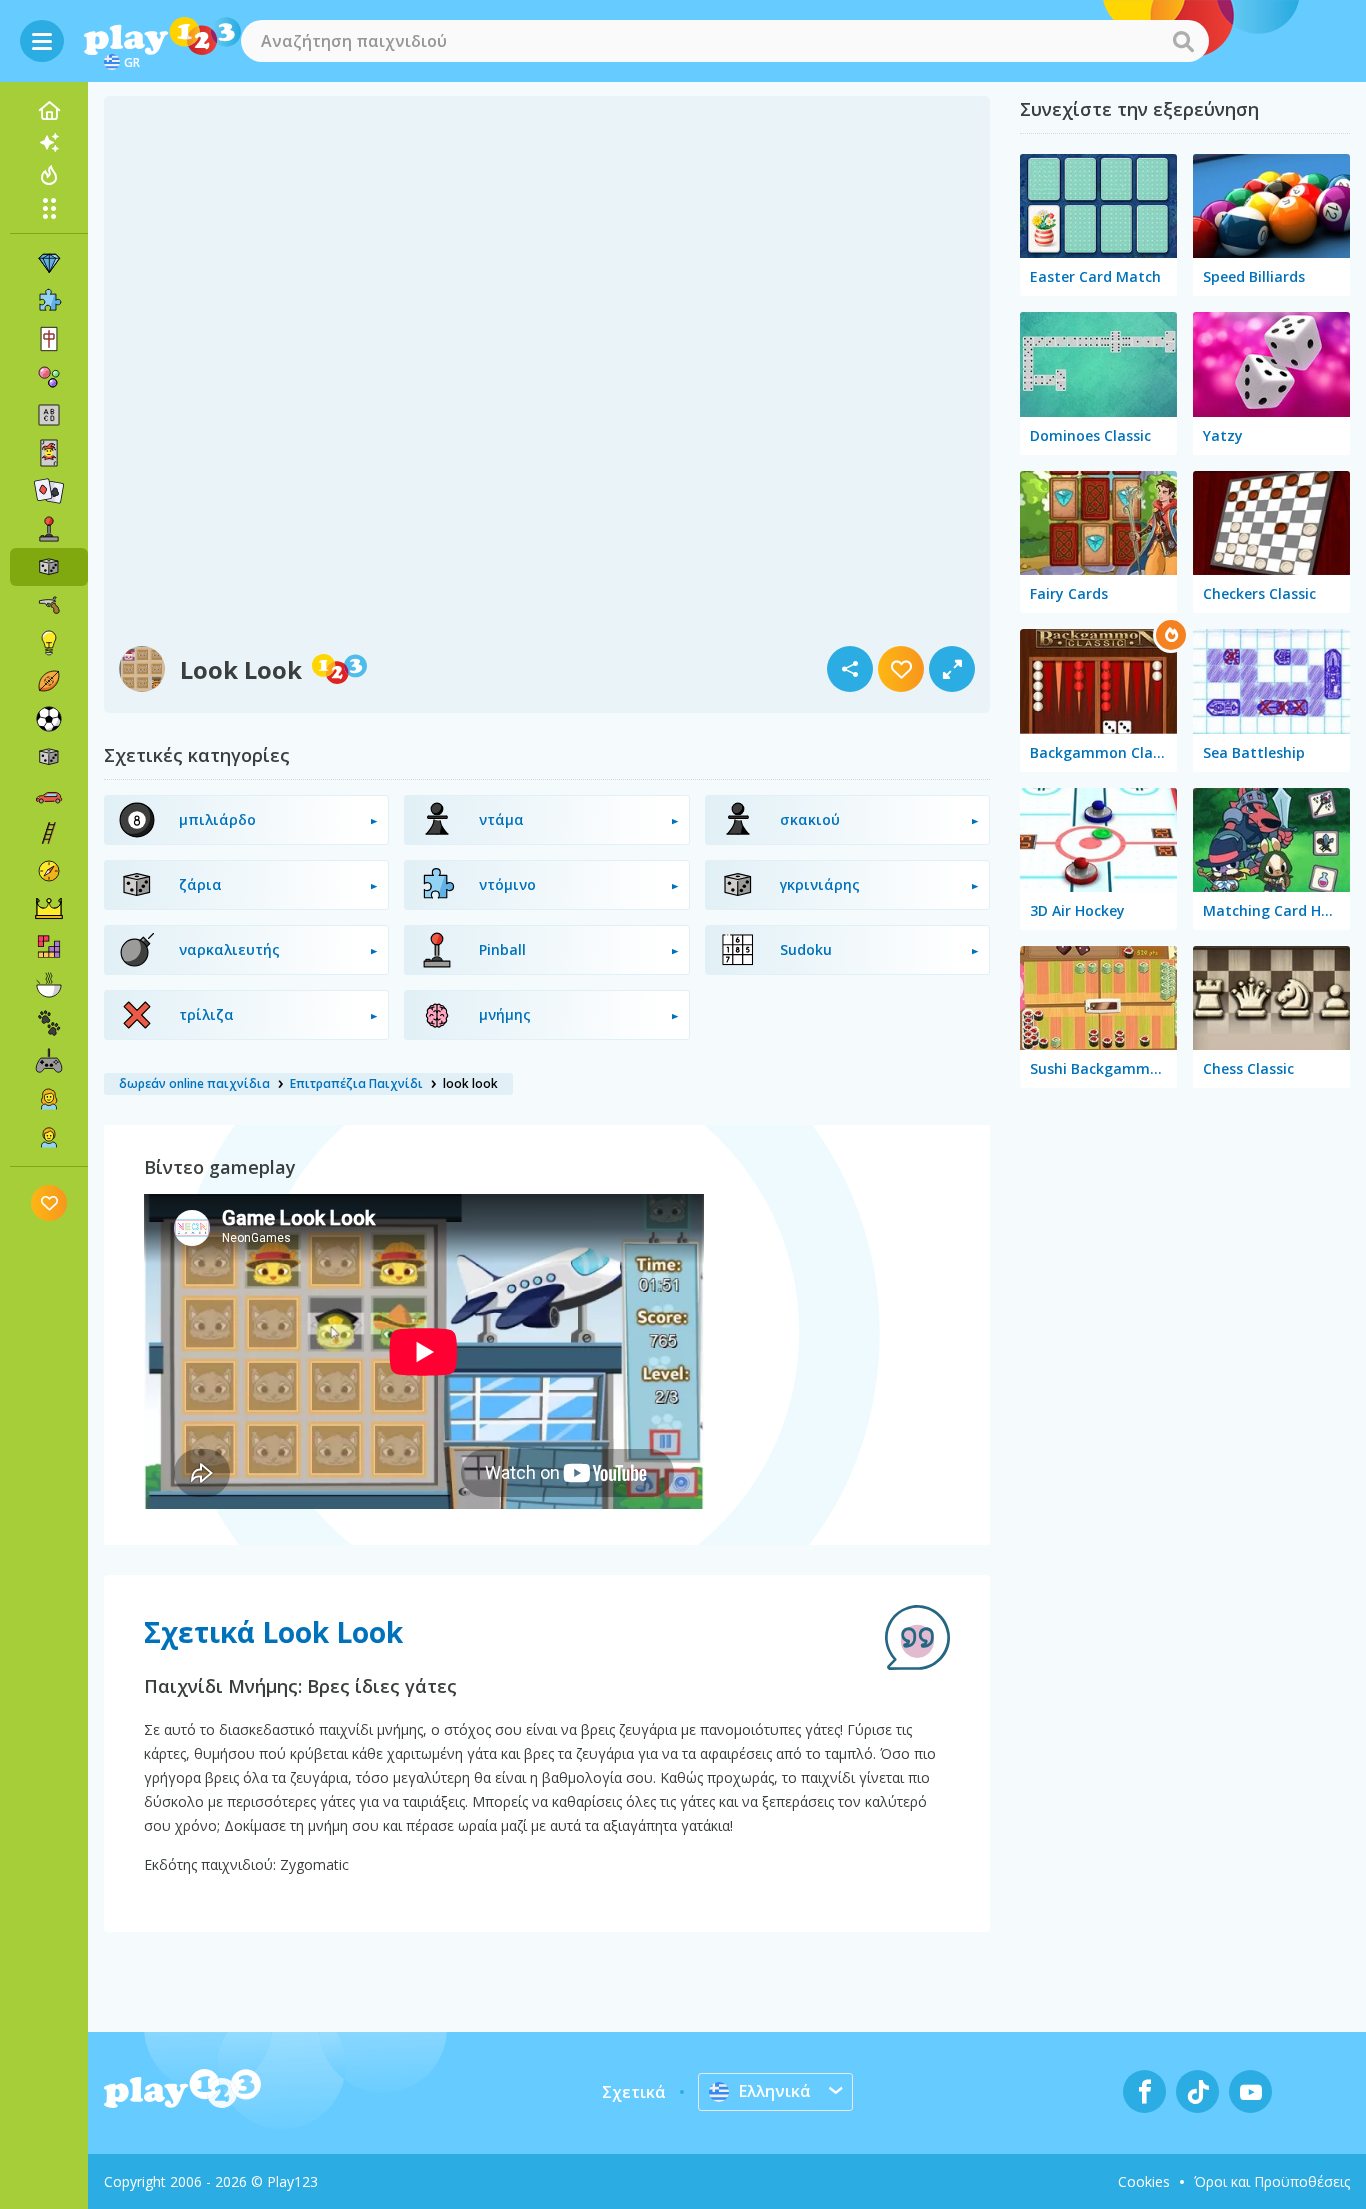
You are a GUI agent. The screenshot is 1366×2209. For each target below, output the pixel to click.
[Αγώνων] (49, 795)
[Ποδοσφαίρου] (49, 719)
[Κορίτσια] (49, 1099)
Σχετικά (634, 2092)
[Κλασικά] (49, 757)
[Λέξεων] (49, 415)
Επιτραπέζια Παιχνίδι (356, 1083)
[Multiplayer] (49, 1061)
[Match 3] (49, 263)
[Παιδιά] (49, 1137)
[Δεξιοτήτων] (49, 833)
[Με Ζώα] (49, 1023)
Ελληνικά (775, 2091)
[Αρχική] (49, 111)
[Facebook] (1144, 2091)
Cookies (1144, 2181)
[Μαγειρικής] (49, 985)
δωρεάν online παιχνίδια (194, 1083)
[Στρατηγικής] (49, 909)
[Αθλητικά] (49, 681)
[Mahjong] (49, 339)
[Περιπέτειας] (49, 871)
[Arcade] (49, 529)
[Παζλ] (49, 301)
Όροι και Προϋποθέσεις (1272, 2181)
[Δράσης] (49, 605)
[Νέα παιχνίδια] (49, 143)
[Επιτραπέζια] (49, 567)
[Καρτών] (49, 453)
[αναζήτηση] (1183, 41)
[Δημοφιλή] (49, 175)
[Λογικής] (49, 643)
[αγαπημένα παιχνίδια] (49, 1202)
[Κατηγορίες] (49, 208)
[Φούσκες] (49, 377)
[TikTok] (1197, 2091)
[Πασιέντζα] (49, 491)
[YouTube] (1250, 2091)
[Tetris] (49, 947)
